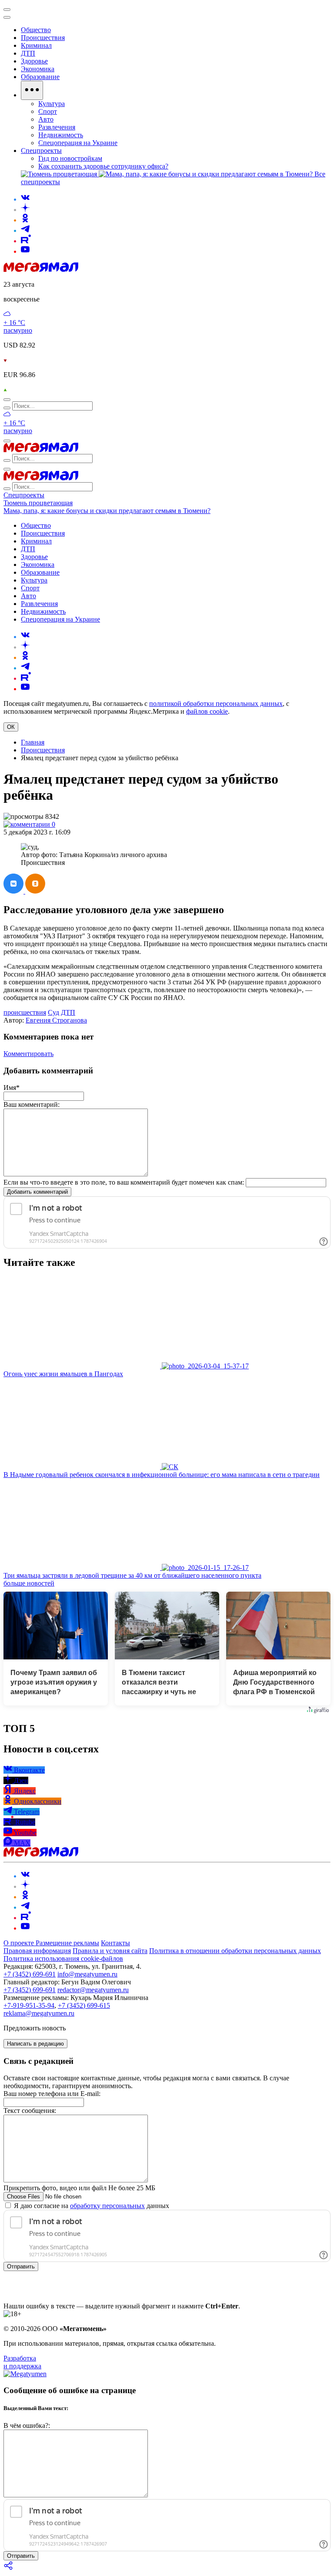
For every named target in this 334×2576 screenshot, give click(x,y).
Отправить (21, 2266)
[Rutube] (26, 241)
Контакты (115, 1943)
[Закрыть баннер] (7, 10)
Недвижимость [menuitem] (61, 135)
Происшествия (43, 750)
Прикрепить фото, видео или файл (79, 2188)
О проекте (20, 1943)
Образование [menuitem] (40, 77)
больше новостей (29, 1583)
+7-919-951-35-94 (29, 2005)
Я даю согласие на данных (91, 2206)
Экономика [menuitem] (38, 69)
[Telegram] (25, 230)
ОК (11, 727)
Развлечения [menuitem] (57, 127)
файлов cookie (207, 711)
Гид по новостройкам (70, 158)
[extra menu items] (32, 90)
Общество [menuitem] (36, 30)
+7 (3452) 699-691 (30, 1974)
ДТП (68, 1012)
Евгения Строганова (56, 1020)
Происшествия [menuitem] (43, 38)
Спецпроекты (24, 495)
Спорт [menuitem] (48, 111)
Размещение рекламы (67, 1943)
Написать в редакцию (35, 2044)
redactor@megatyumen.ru (93, 1990)
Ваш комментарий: (32, 1104)
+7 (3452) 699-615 (84, 2005)
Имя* (12, 1088)
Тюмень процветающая (38, 503)
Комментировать (28, 1054)
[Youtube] (25, 251)
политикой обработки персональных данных (216, 704)
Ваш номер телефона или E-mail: (52, 2094)
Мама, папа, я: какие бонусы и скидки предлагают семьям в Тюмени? (107, 511)
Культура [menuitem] (52, 104)
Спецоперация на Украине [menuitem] (78, 143)
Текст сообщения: (30, 2111)
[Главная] (41, 270)
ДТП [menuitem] (28, 53)
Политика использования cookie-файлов (63, 1958)
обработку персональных (107, 2206)
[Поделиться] (9, 2568)
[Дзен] (25, 210)
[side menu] (7, 17)
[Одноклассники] (25, 220)
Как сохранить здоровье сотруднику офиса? (103, 166)
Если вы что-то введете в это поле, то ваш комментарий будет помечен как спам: (124, 1182)
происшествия (25, 1012)
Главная (33, 742)
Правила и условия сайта (110, 1951)
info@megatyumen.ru (87, 1974)
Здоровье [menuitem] (34, 61)
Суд (53, 1012)
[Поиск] (7, 400)
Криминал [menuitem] (36, 45)
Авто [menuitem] (46, 119)
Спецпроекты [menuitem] (41, 151)
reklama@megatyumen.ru (39, 2013)
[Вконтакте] (25, 199)
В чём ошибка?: (27, 2425)
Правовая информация (37, 1951)
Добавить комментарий (37, 1192)
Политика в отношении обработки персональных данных (235, 1951)
